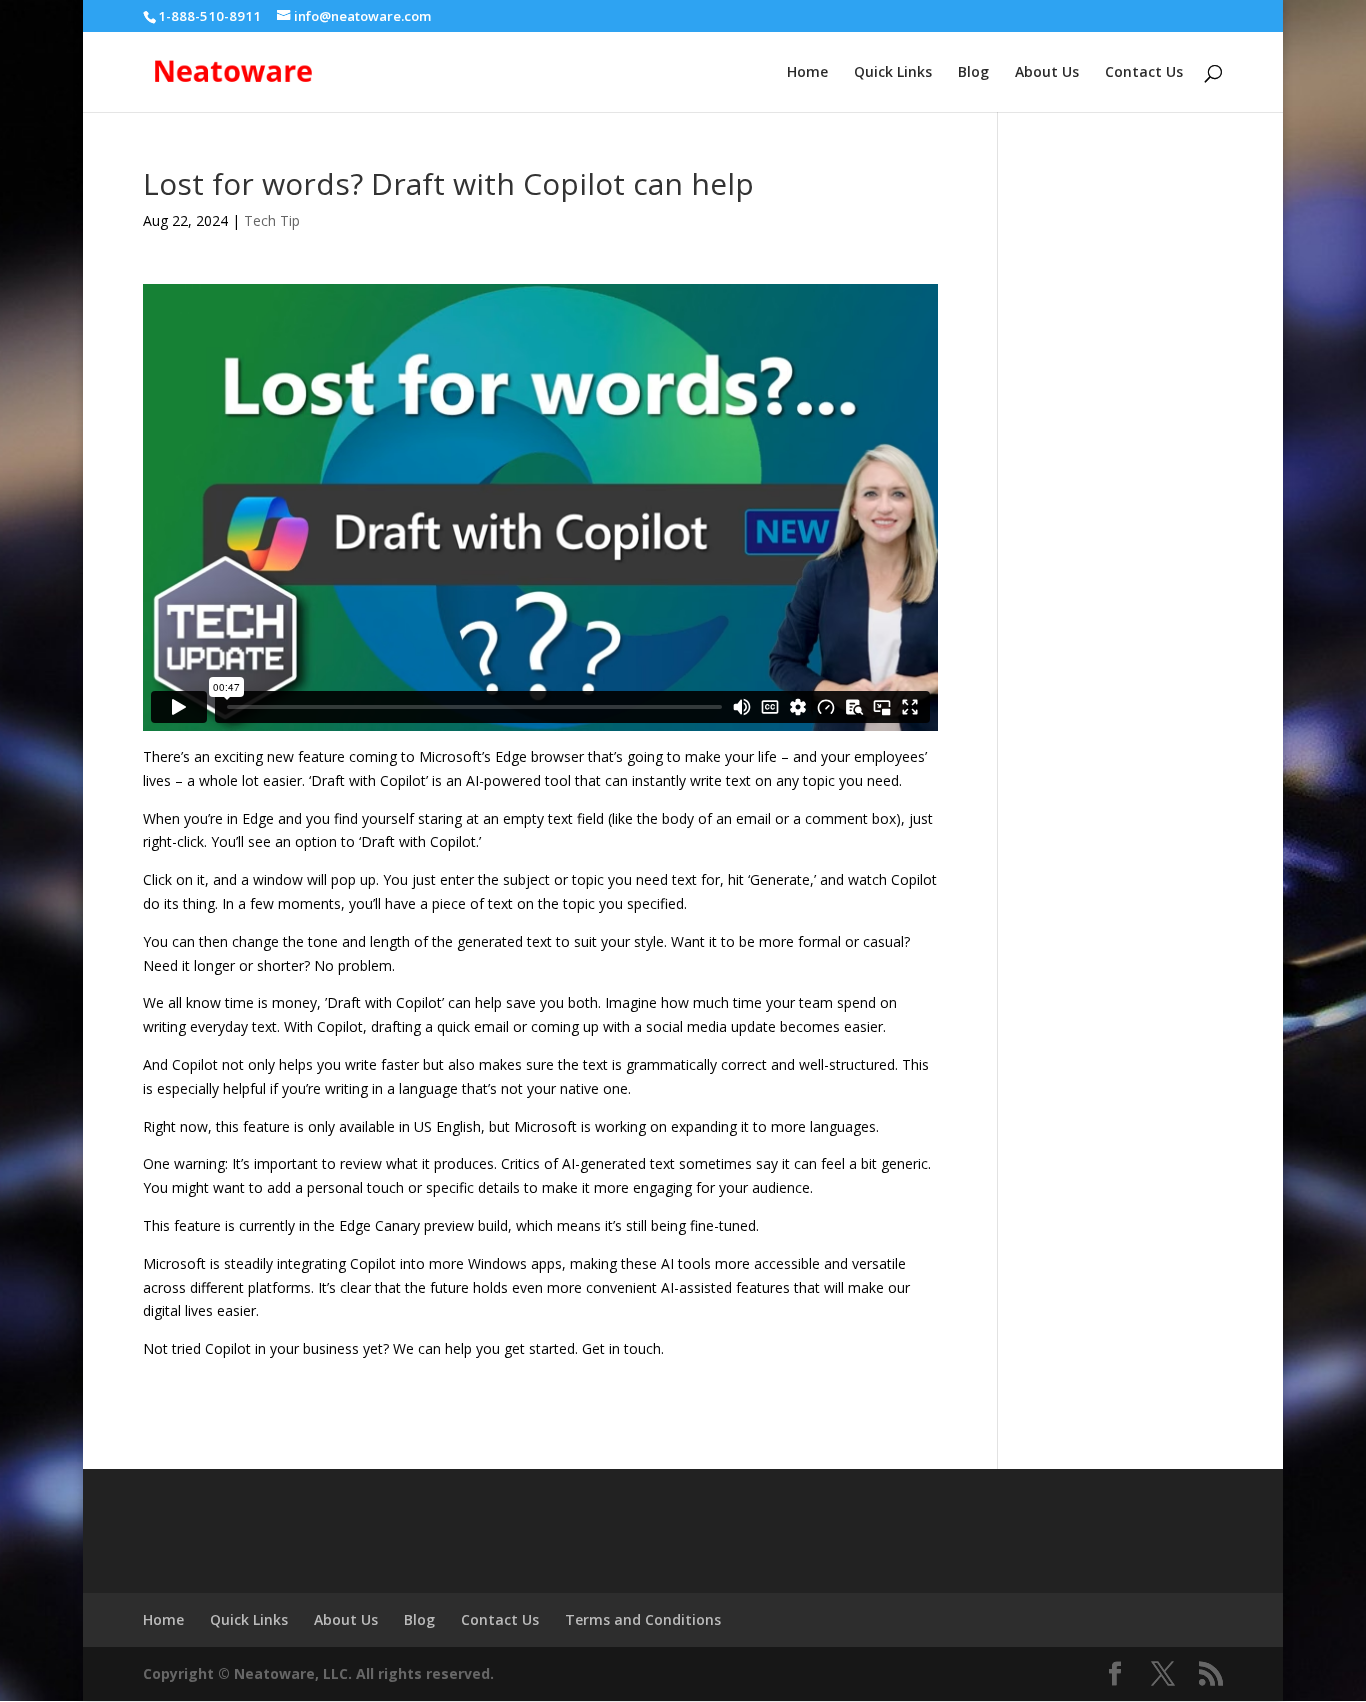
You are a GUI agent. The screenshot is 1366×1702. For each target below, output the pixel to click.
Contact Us (1144, 73)
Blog (973, 73)
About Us (1047, 73)
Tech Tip (272, 220)
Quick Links (893, 73)
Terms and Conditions (643, 1619)
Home (807, 73)
